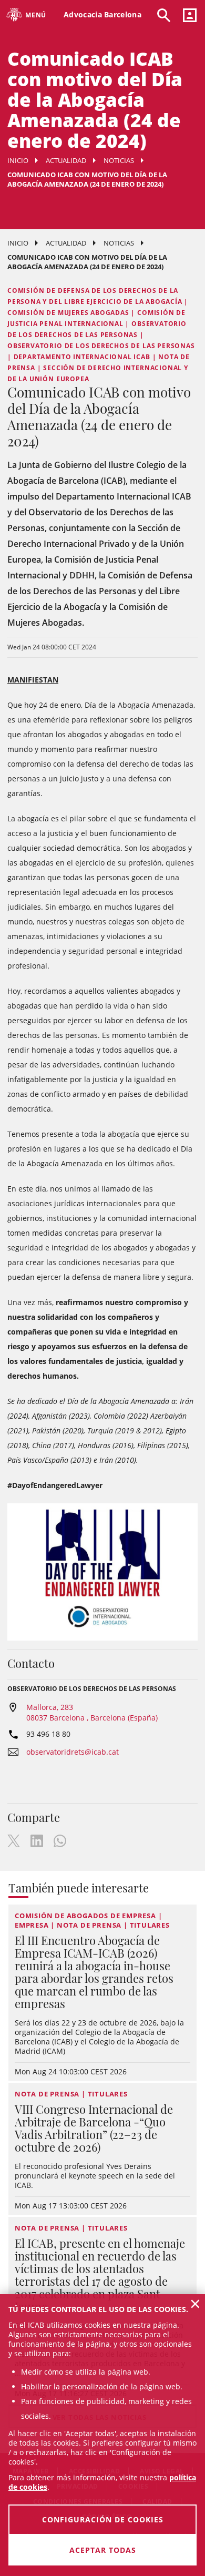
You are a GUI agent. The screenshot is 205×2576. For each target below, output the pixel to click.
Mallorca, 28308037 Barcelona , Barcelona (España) (92, 1712)
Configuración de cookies (103, 2519)
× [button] (195, 2304)
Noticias (119, 160)
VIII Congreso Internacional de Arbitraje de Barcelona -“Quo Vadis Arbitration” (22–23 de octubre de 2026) (94, 2128)
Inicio (18, 160)
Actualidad (66, 160)
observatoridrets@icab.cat (73, 1752)
